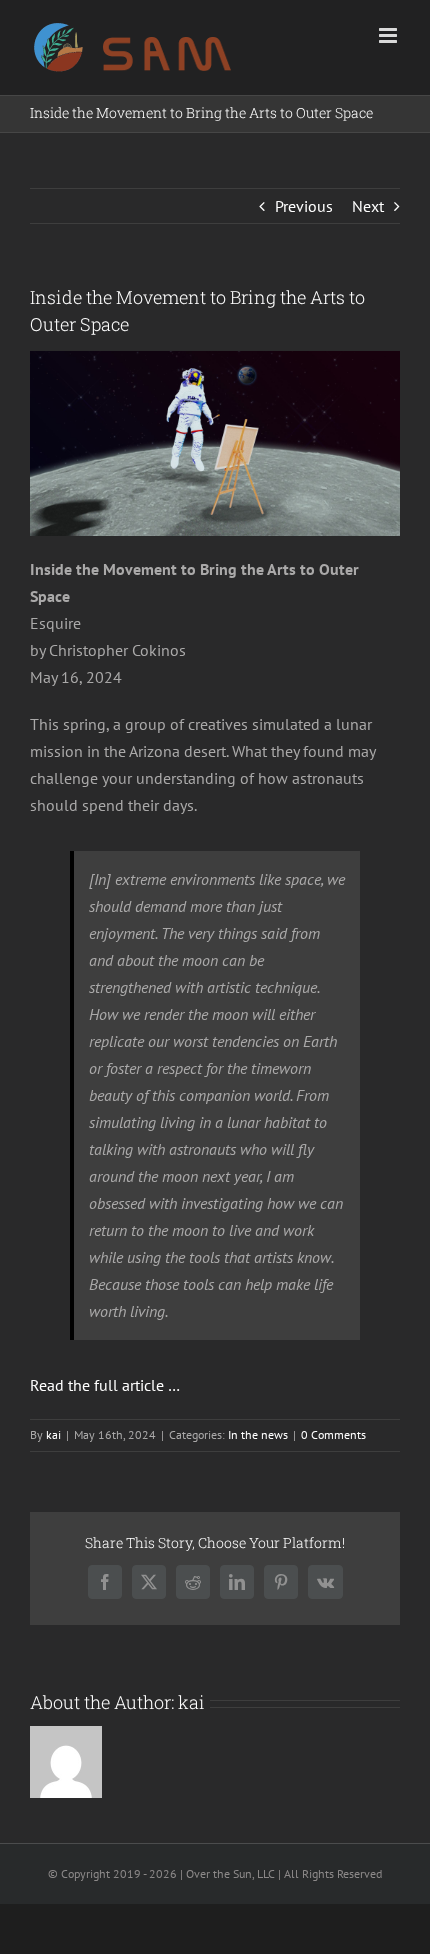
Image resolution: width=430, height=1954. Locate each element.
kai (53, 1434)
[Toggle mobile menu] (389, 35)
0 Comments (333, 1434)
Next (368, 206)
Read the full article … (105, 1385)
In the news (258, 1434)
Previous (304, 206)
